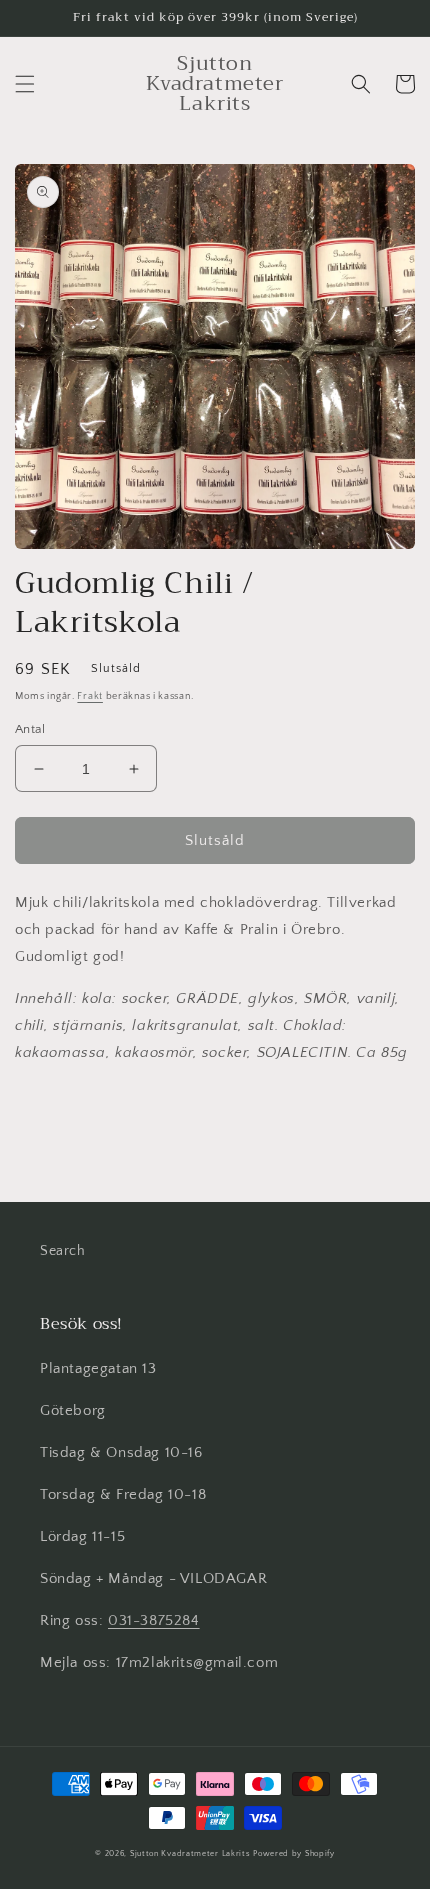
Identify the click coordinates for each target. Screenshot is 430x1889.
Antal (30, 729)
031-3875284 (154, 1620)
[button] (25, 84)
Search (63, 1251)
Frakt (90, 696)
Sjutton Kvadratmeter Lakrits (190, 1853)
